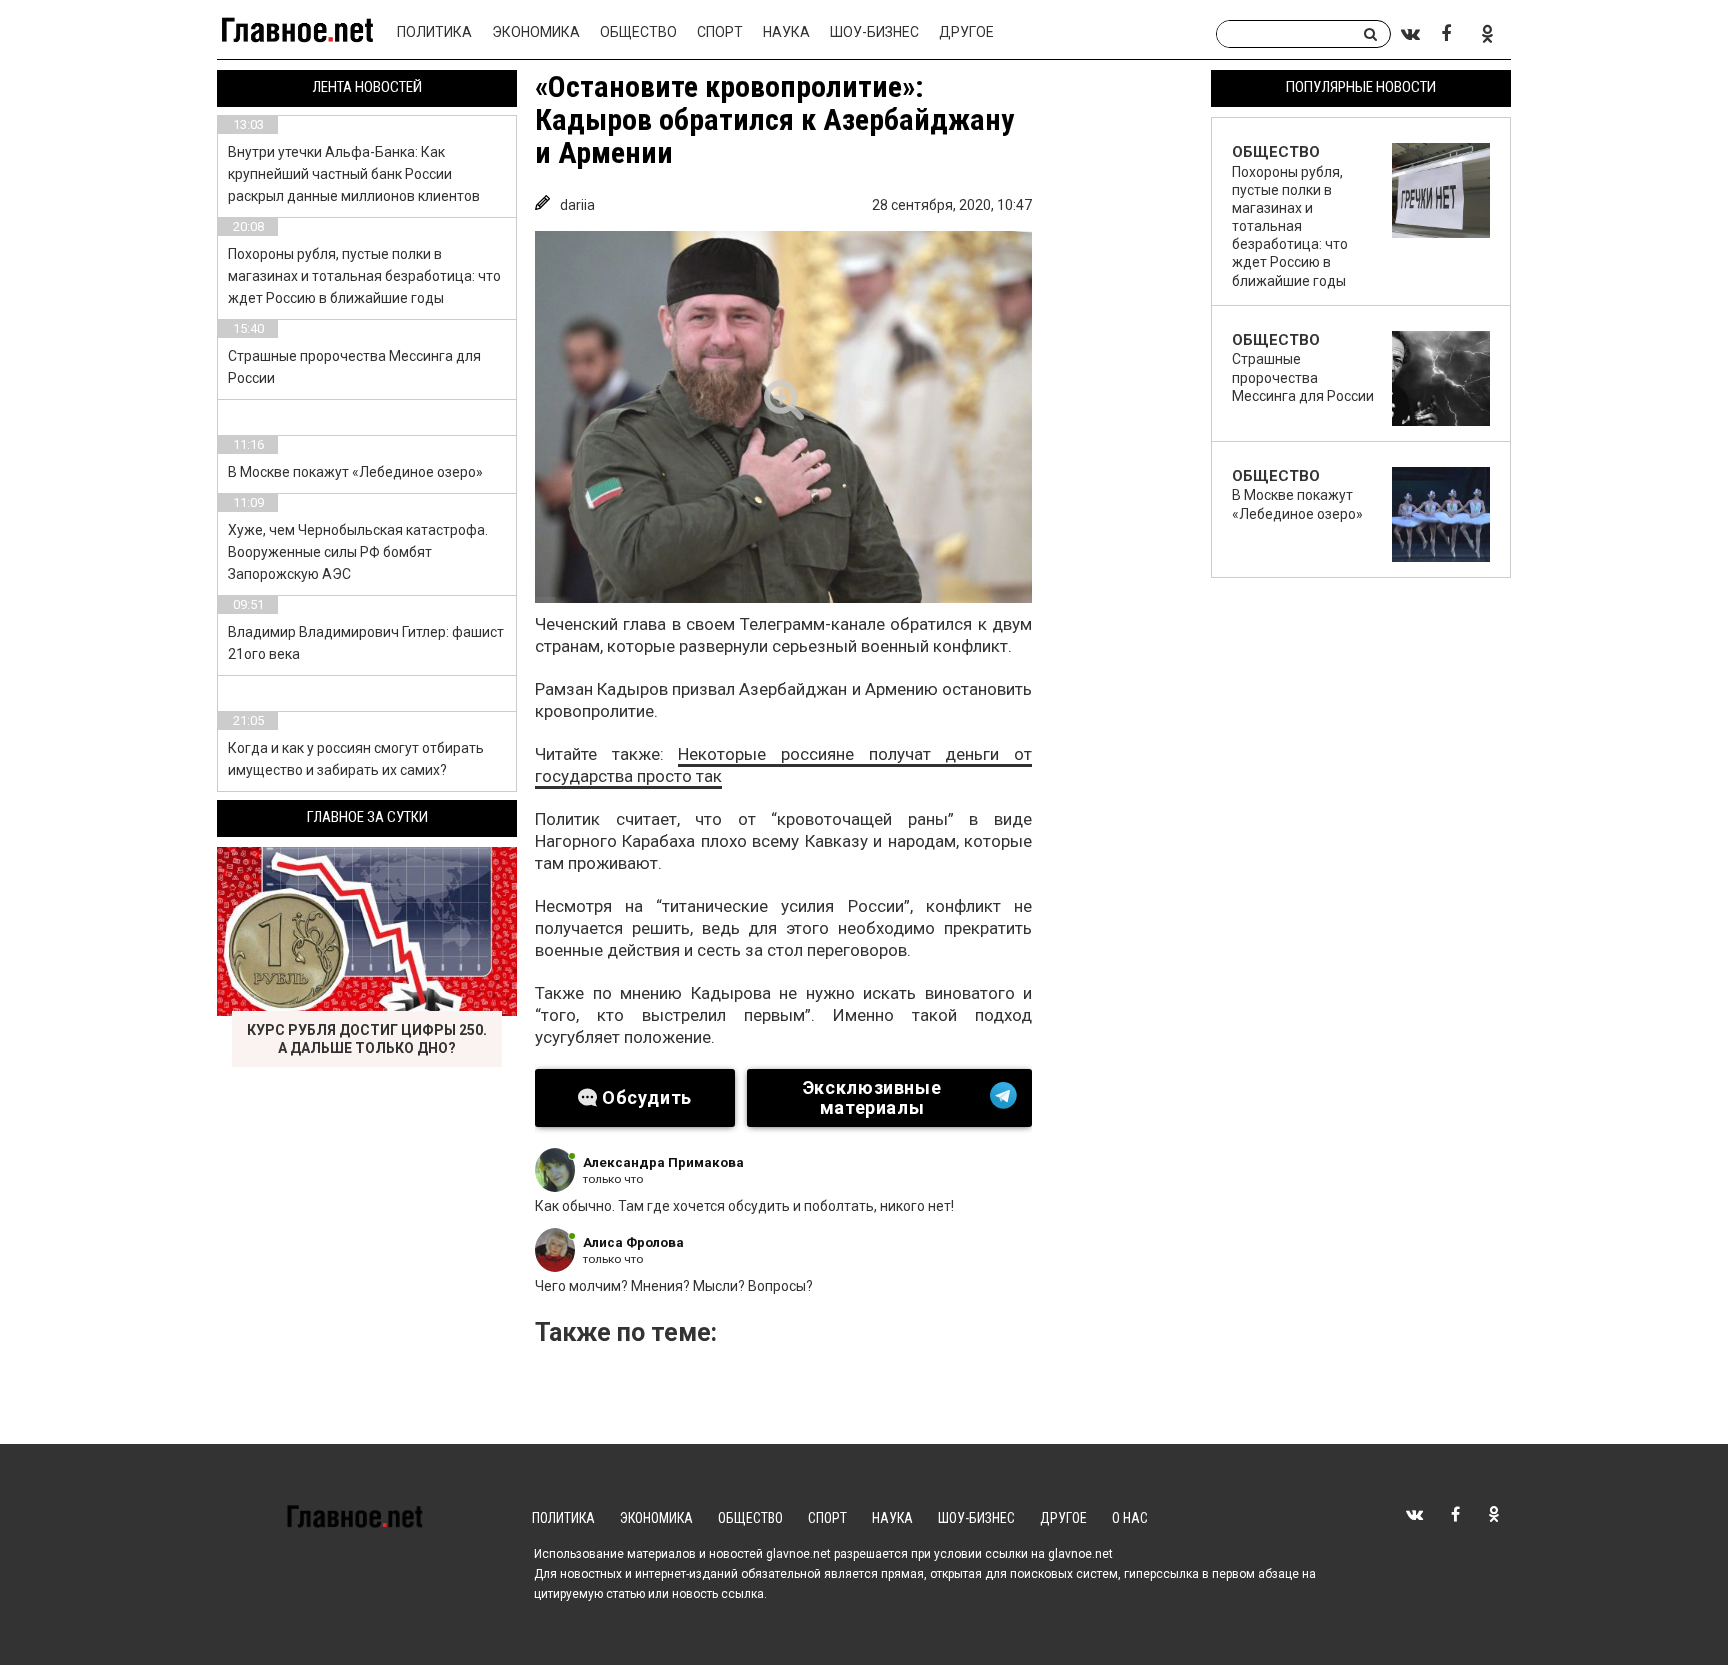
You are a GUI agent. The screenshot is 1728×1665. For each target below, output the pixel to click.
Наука (786, 32)
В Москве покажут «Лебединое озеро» (355, 472)
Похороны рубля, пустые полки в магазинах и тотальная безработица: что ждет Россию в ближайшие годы (364, 276)
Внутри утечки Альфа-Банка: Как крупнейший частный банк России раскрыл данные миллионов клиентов (354, 174)
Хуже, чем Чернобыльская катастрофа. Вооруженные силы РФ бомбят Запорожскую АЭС (358, 552)
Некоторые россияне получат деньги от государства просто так (783, 765)
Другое (966, 32)
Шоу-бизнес (874, 32)
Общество (638, 32)
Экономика (536, 32)
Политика (434, 32)
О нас (1130, 1518)
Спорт (720, 32)
